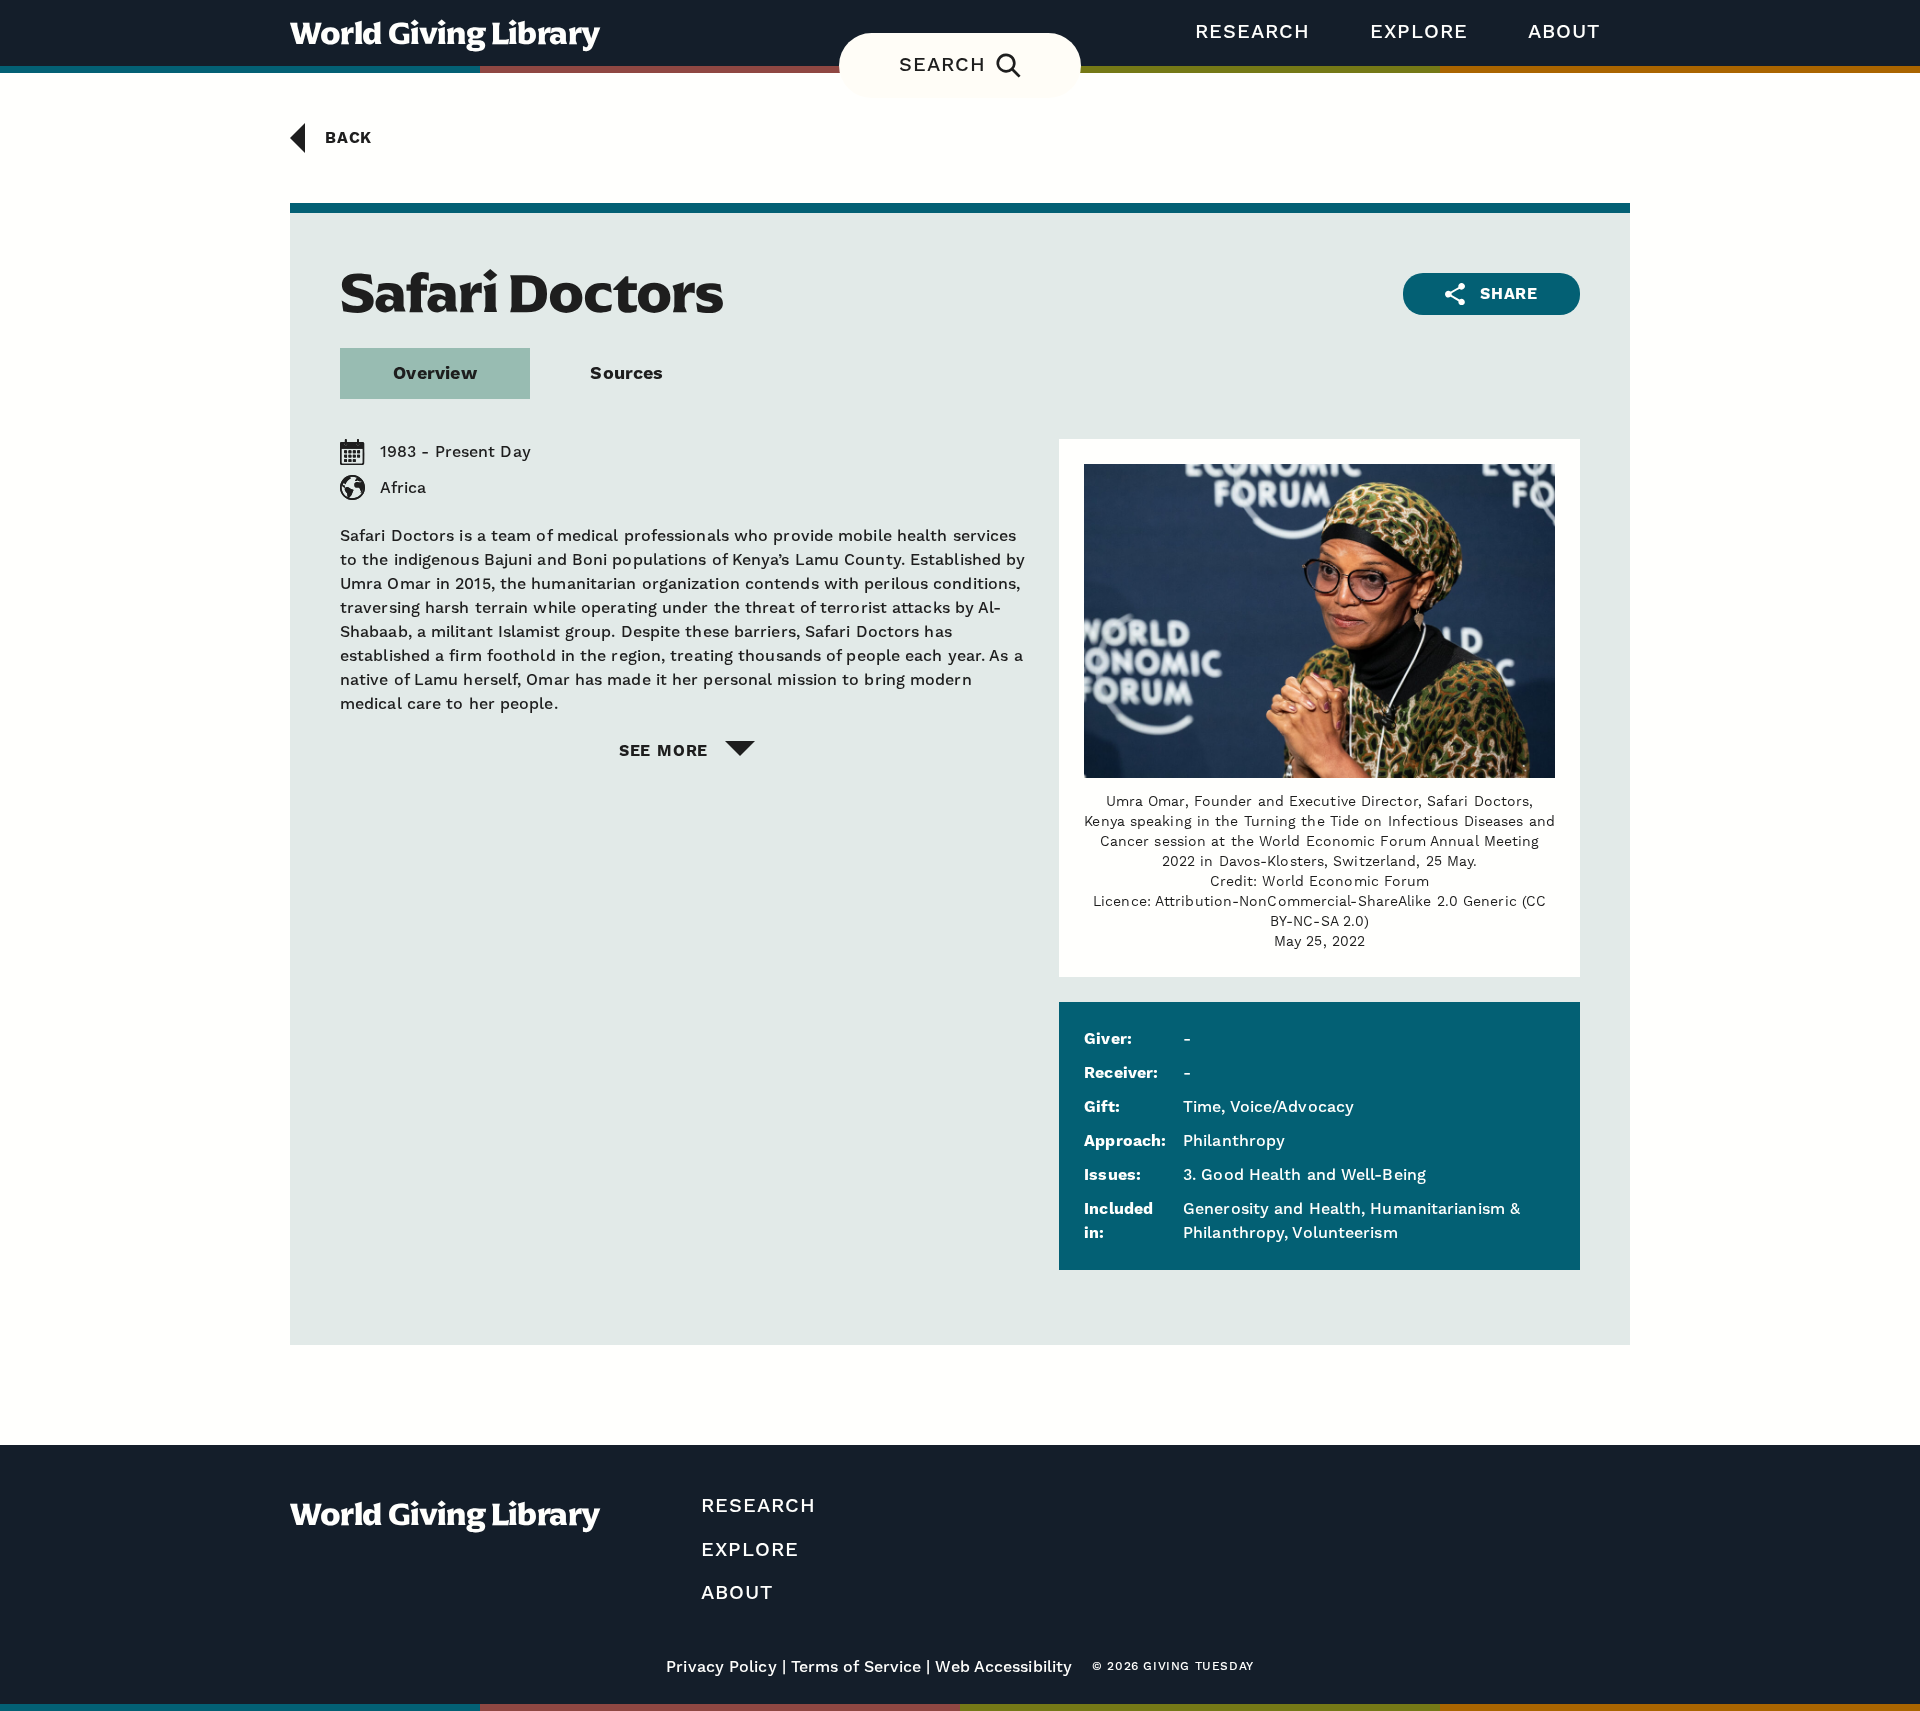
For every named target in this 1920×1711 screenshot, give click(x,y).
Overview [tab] (434, 373)
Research (1252, 32)
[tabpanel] (960, 600)
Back (348, 138)
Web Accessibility (1003, 1667)
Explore (1419, 32)
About (1564, 32)
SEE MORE (663, 751)
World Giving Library (445, 33)
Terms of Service (856, 1667)
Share (1509, 294)
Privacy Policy (721, 1667)
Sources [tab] (626, 373)
